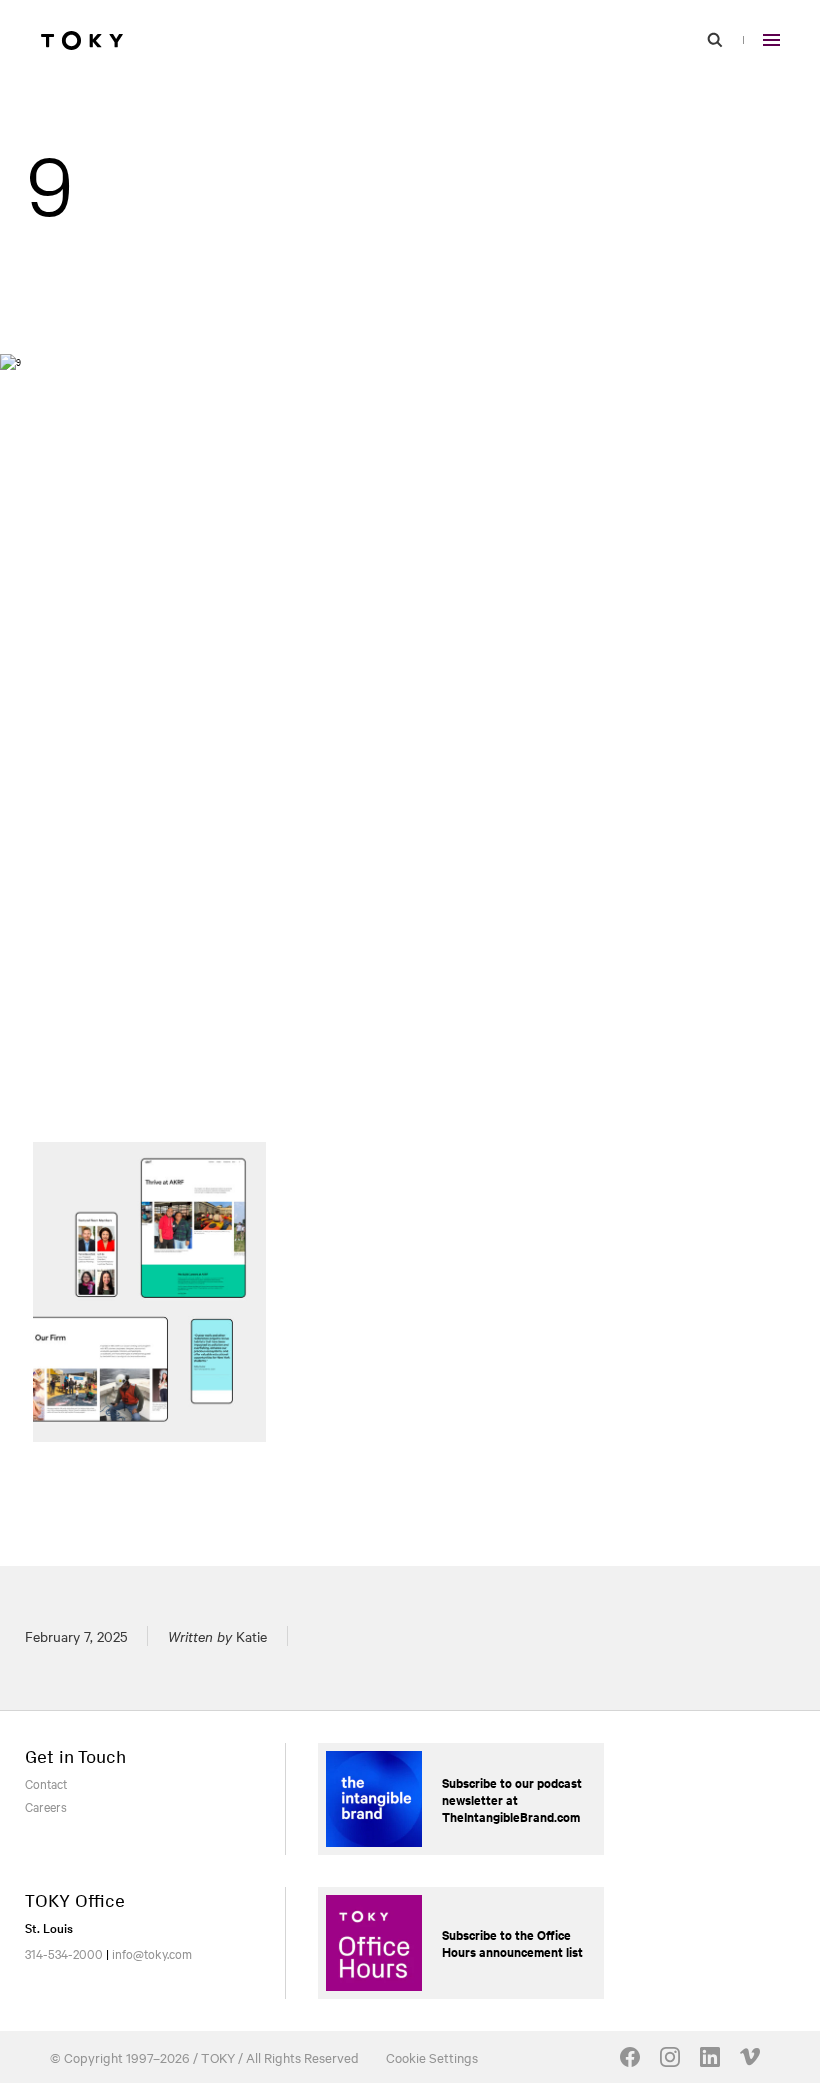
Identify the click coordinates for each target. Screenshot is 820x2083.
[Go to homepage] (82, 40)
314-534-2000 (64, 1953)
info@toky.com (152, 1953)
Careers (46, 1806)
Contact (46, 1783)
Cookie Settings (432, 2057)
